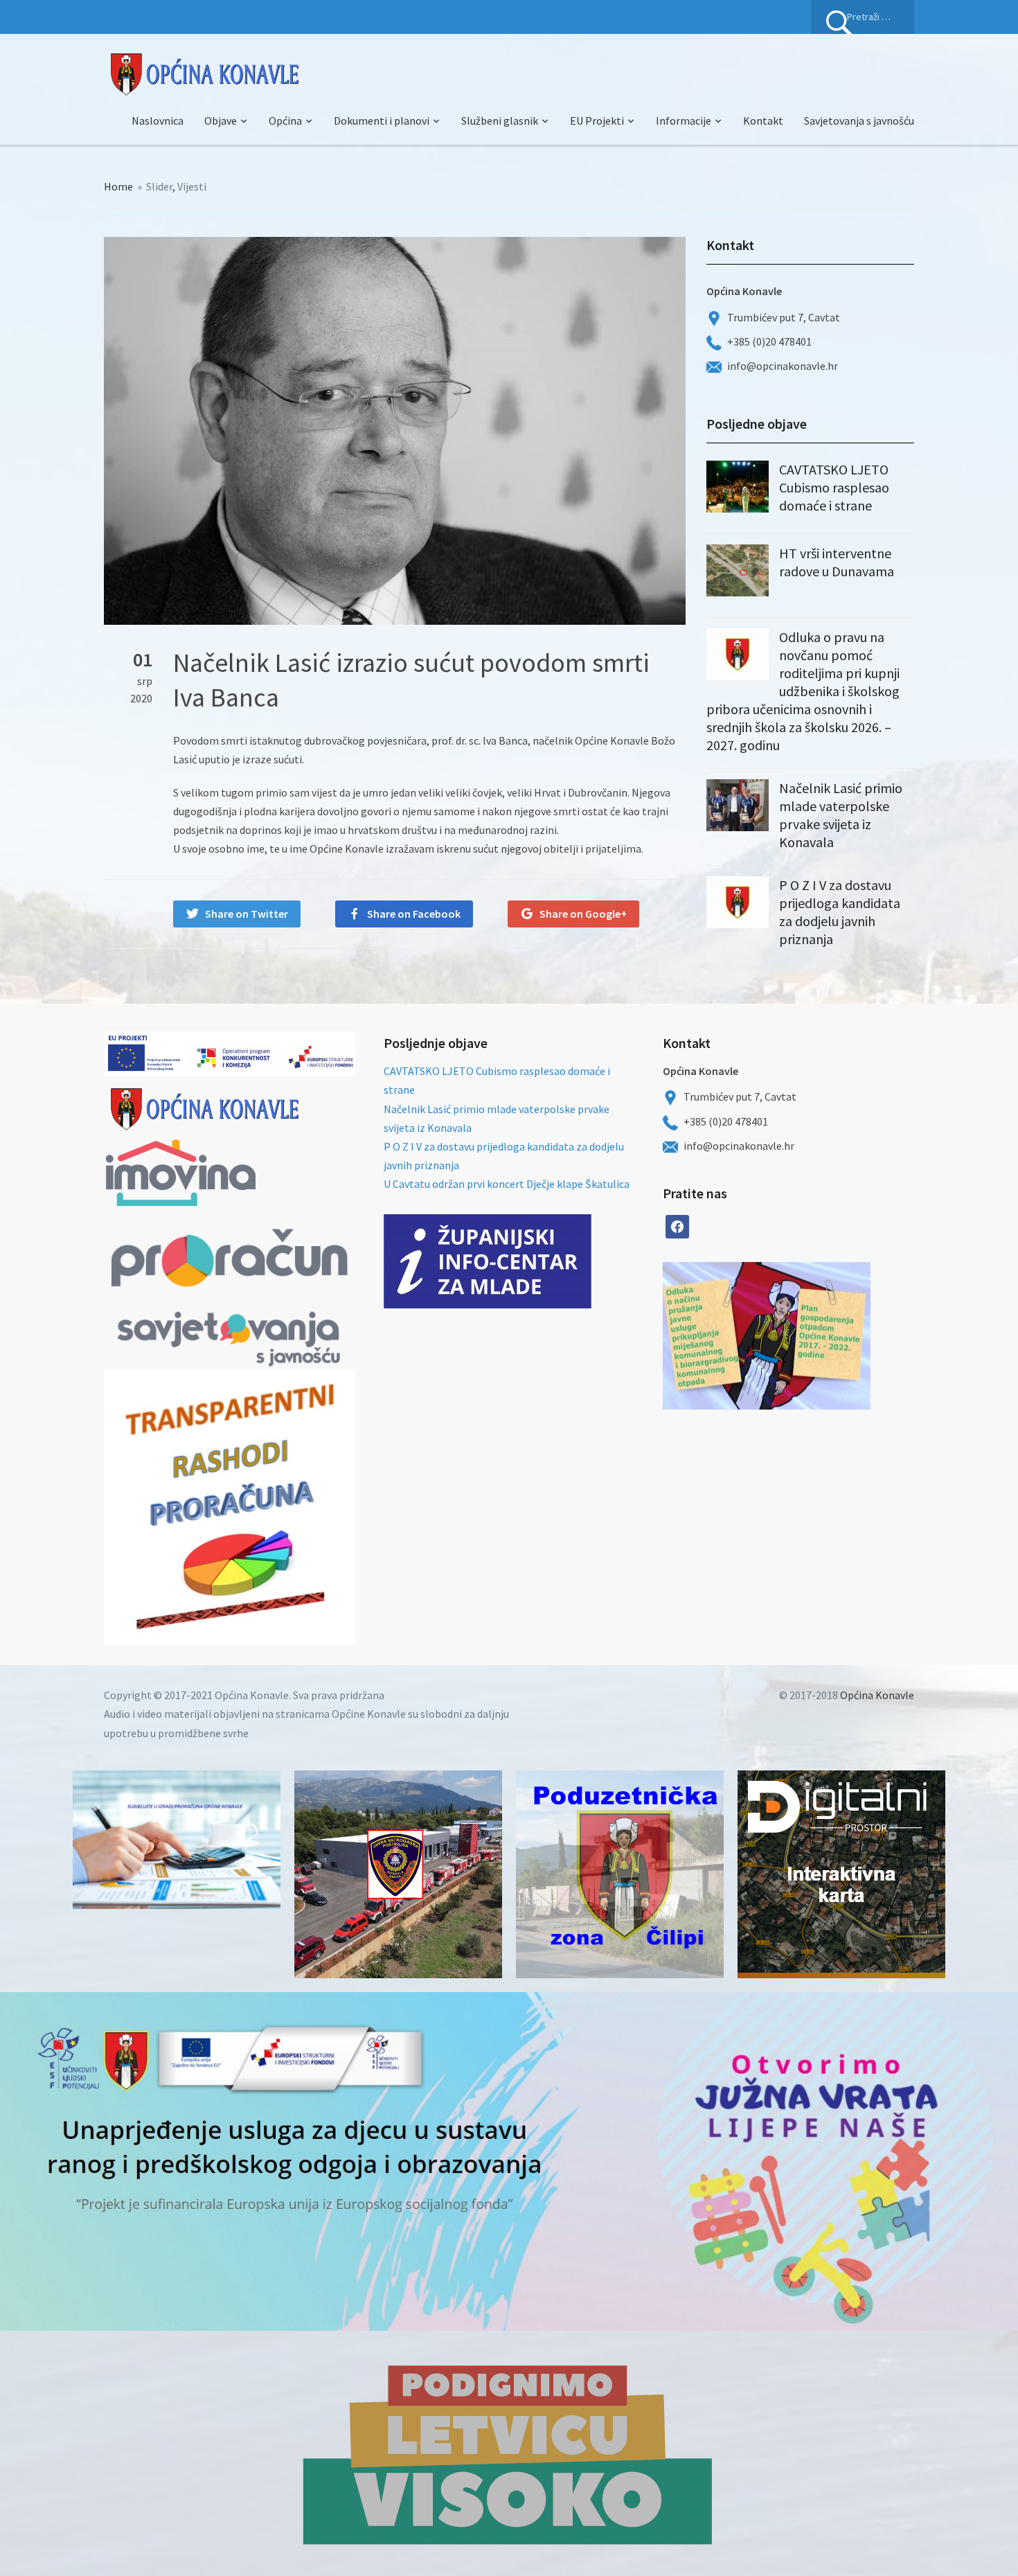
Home (118, 186)
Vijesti (192, 186)
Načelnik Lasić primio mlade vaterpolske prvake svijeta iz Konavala (841, 815)
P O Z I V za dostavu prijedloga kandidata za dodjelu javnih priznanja (840, 912)
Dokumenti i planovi (382, 121)
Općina (285, 121)
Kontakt (763, 121)
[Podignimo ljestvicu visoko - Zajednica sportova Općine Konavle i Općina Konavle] (509, 2453)
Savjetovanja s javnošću (859, 121)
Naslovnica (158, 121)
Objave (221, 121)
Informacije (684, 121)
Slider (159, 186)
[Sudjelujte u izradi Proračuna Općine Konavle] (177, 1840)
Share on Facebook (414, 914)
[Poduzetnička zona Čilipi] (620, 1874)
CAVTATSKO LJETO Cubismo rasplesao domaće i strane (834, 487)
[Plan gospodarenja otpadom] (819, 1336)
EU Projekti (597, 121)
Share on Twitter (247, 914)
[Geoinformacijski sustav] (841, 1874)
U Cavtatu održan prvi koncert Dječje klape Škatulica (507, 1184)
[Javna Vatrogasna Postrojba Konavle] (398, 1874)
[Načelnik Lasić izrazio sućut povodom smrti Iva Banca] (395, 429)
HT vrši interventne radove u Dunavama (837, 562)
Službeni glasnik (500, 121)
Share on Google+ (583, 914)
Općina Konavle (877, 1695)
